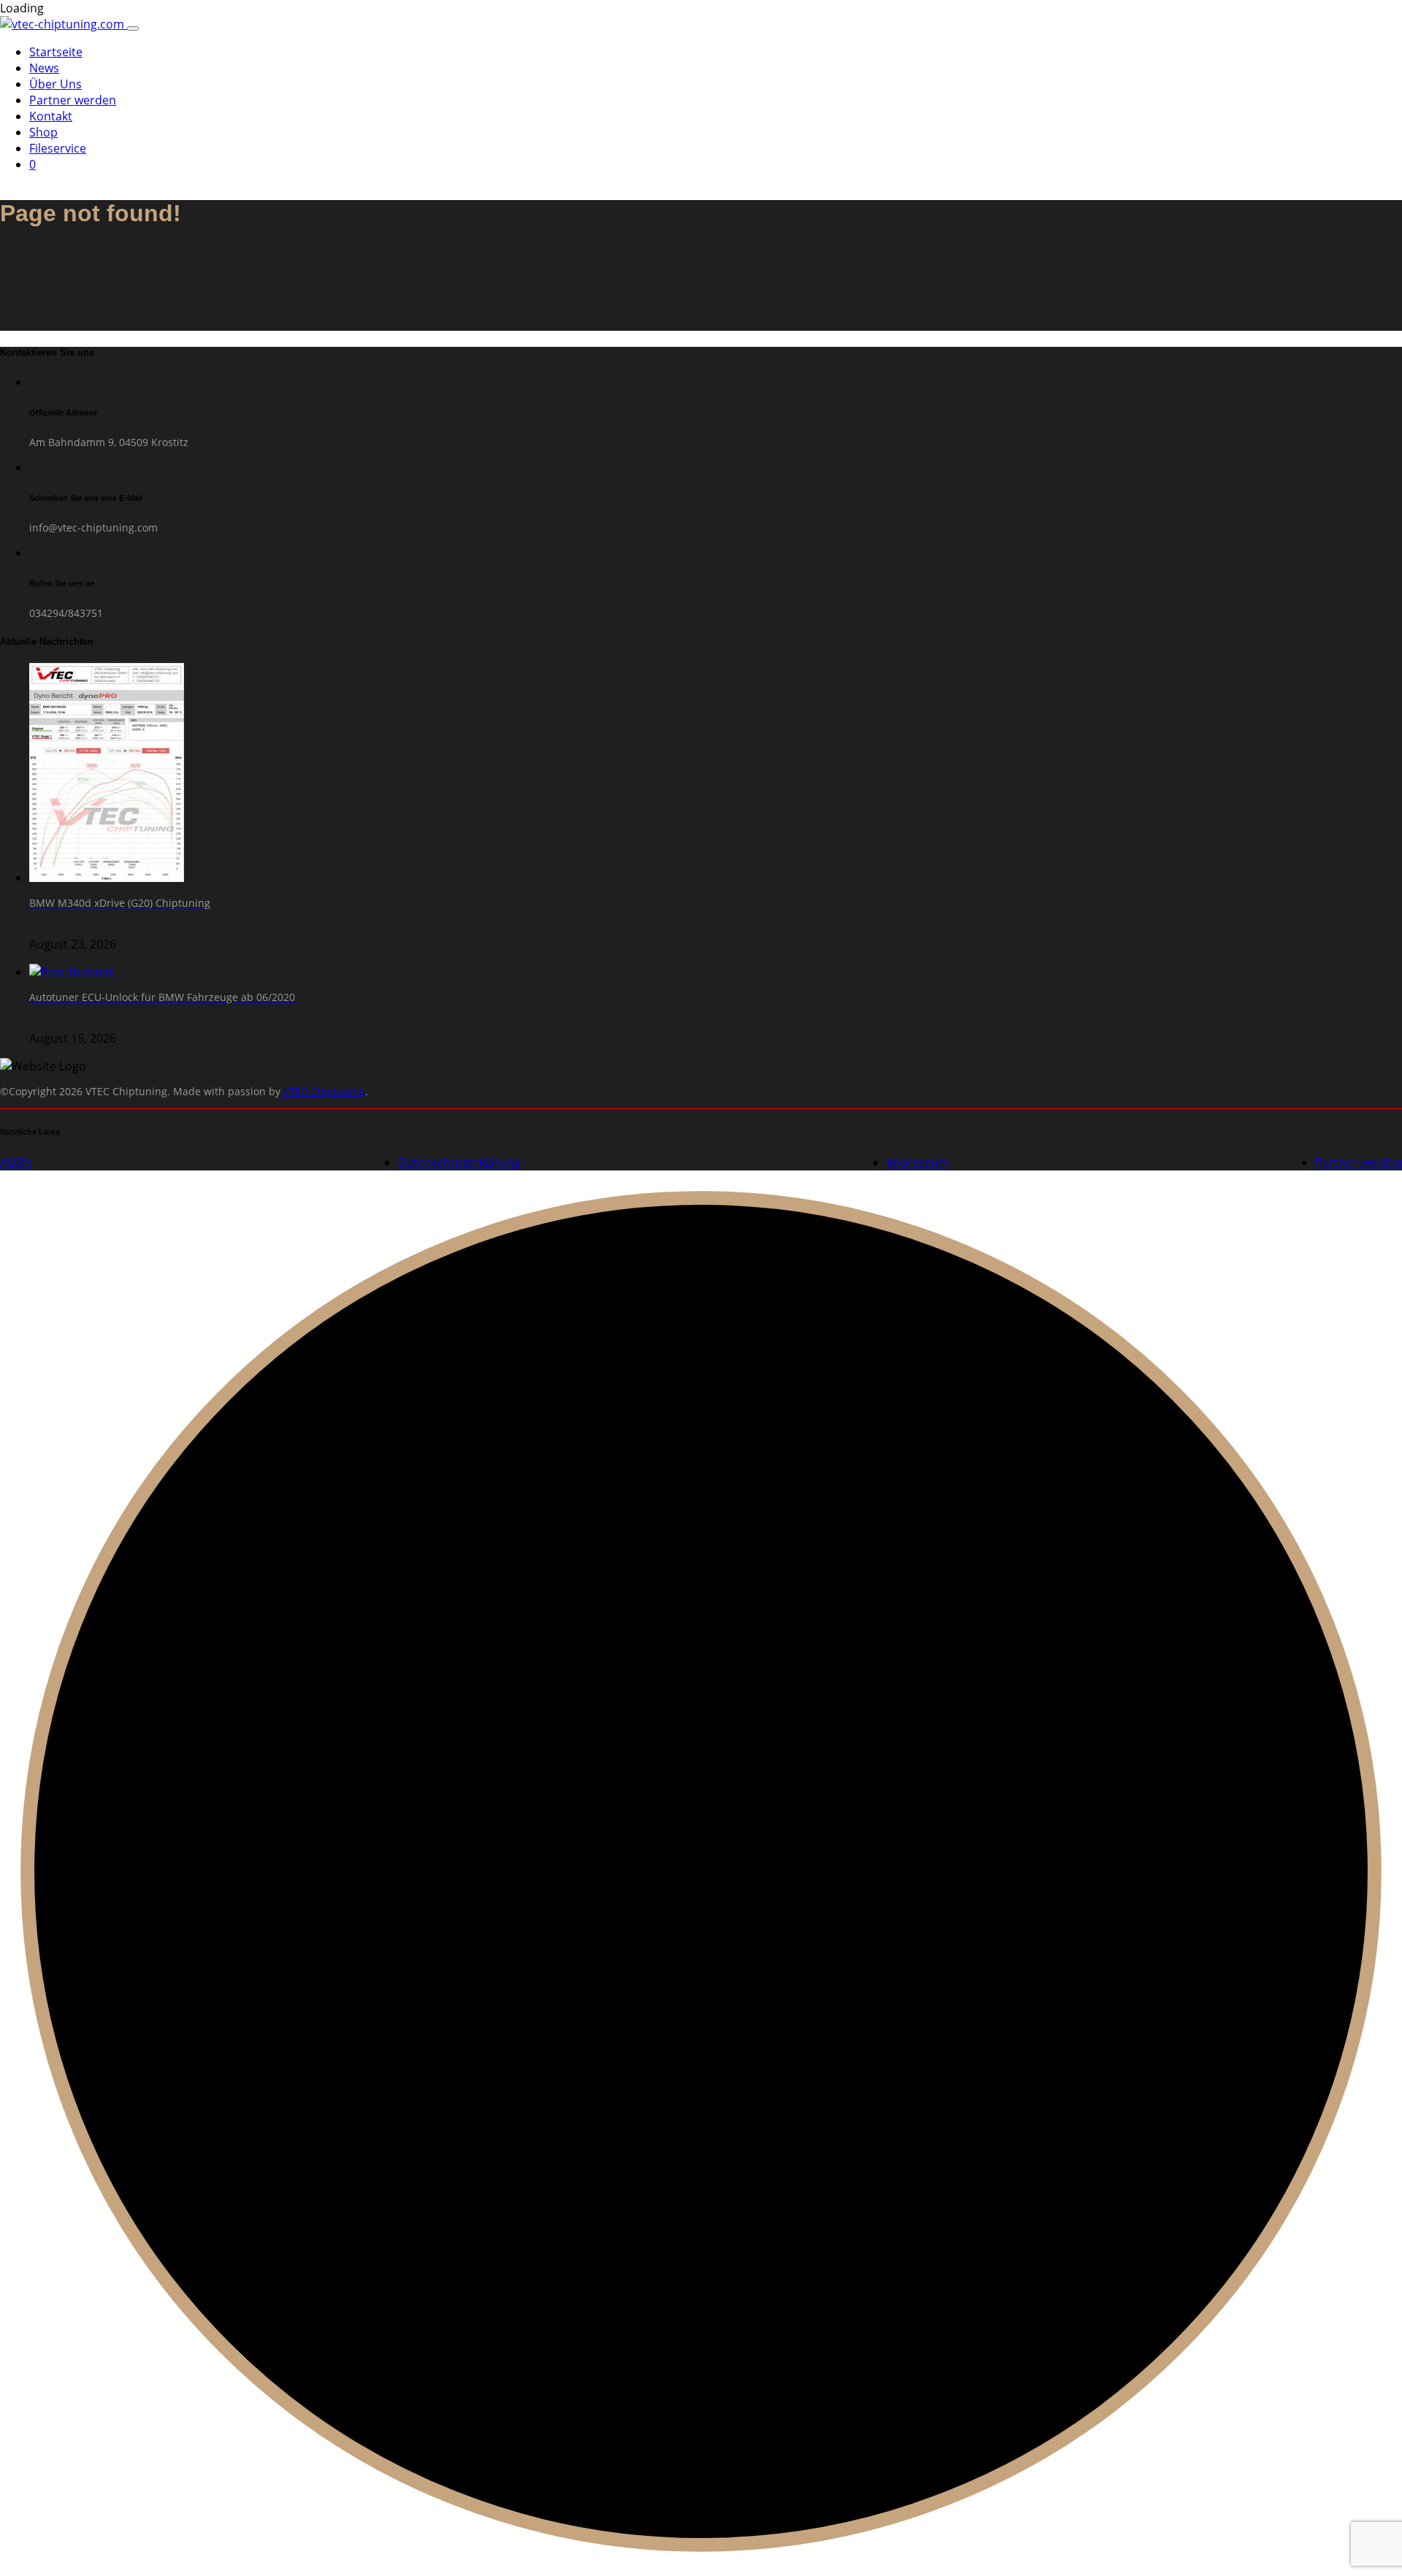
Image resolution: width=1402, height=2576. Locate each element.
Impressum (918, 1162)
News (44, 68)
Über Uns (55, 84)
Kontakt (51, 116)
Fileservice (58, 148)
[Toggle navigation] (133, 28)
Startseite (56, 52)
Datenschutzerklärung (459, 1162)
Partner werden (73, 100)
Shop (43, 132)
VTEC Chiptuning (323, 1091)
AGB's (16, 1162)
